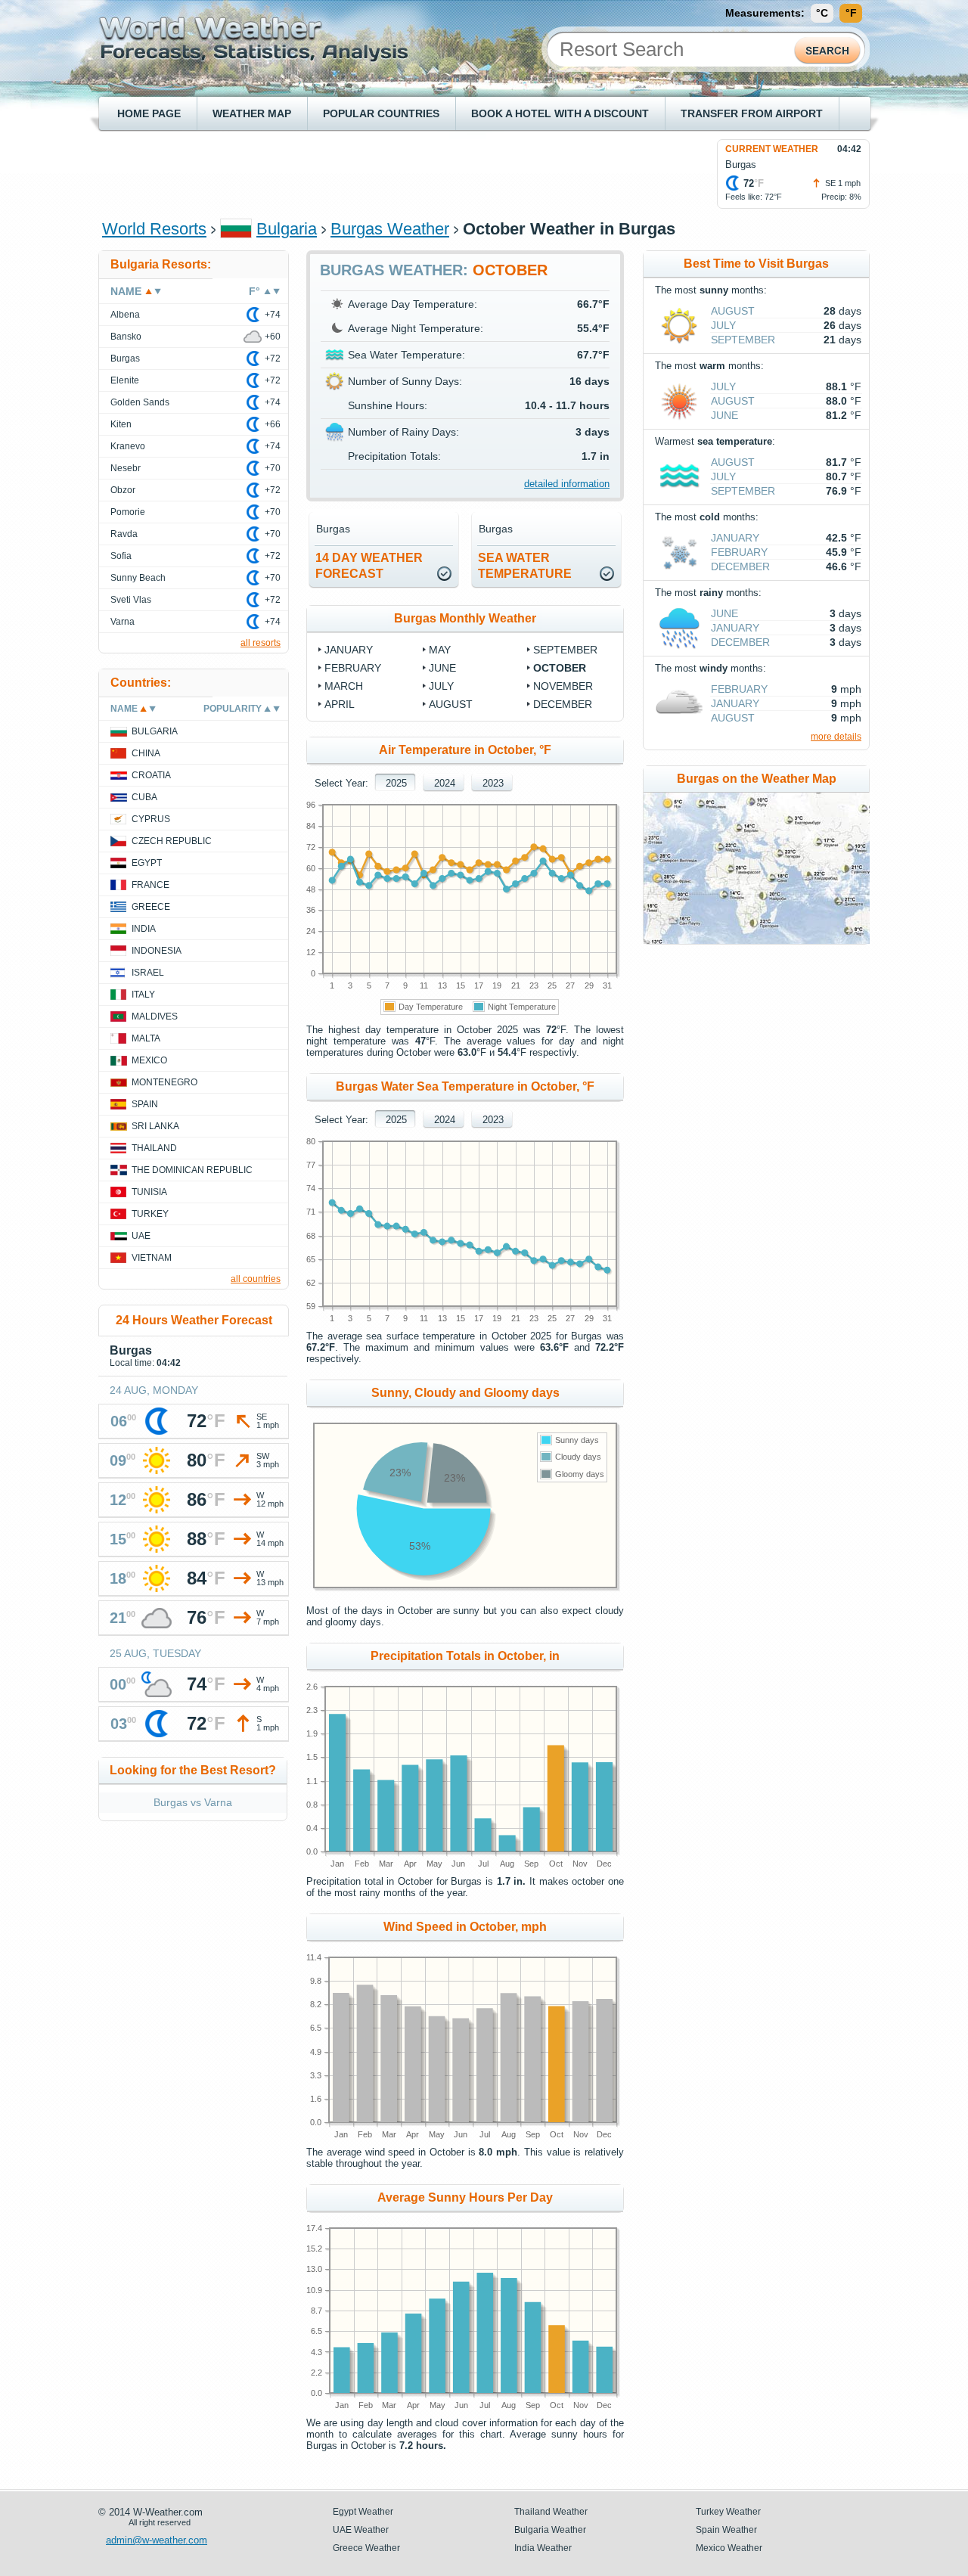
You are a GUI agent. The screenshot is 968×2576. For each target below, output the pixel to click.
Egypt (147, 863)
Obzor (123, 490)
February (353, 668)
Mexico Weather (729, 2548)
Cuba (144, 797)
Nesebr (126, 468)
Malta (146, 1038)
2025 (396, 783)
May (440, 650)
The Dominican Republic (192, 1170)
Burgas (125, 358)
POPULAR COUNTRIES (381, 113)
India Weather (543, 2548)
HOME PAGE (149, 113)
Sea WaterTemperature (525, 566)
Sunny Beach (138, 578)
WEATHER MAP (252, 113)
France (150, 885)
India (144, 929)
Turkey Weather (728, 2512)
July (441, 686)
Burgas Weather (390, 229)
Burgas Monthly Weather (465, 618)
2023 (493, 783)
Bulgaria (287, 229)
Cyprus (151, 819)
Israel (148, 973)
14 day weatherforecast (369, 566)
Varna (123, 622)
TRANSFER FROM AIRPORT (752, 113)
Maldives (155, 1016)
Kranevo (128, 446)
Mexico (149, 1060)
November (563, 686)
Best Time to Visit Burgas (756, 264)
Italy (143, 995)
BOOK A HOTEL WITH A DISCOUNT (560, 113)
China (146, 753)
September (565, 650)
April (340, 704)
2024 (445, 783)
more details (836, 737)
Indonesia (157, 951)
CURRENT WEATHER (772, 149)
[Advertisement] (377, 173)
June (442, 668)
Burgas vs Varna (193, 1802)
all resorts (261, 643)
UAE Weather (361, 2530)
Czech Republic (172, 841)
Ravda (124, 534)
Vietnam (152, 1258)
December (563, 704)
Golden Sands (140, 402)
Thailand (154, 1148)
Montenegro (164, 1082)
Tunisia (149, 1192)
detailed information (567, 484)
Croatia (151, 775)
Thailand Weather (551, 2512)
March (344, 686)
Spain (145, 1104)
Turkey (150, 1214)
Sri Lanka (155, 1126)
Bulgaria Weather (550, 2530)
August (451, 704)
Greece (151, 907)
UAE (141, 1236)
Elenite (125, 380)
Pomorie (128, 512)
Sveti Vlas (131, 600)
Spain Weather (726, 2530)
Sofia (121, 556)
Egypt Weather (363, 2512)
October (560, 668)
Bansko (126, 337)
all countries (256, 1279)
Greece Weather (366, 2548)
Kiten (121, 424)
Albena (125, 315)
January (349, 650)
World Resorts (154, 229)
